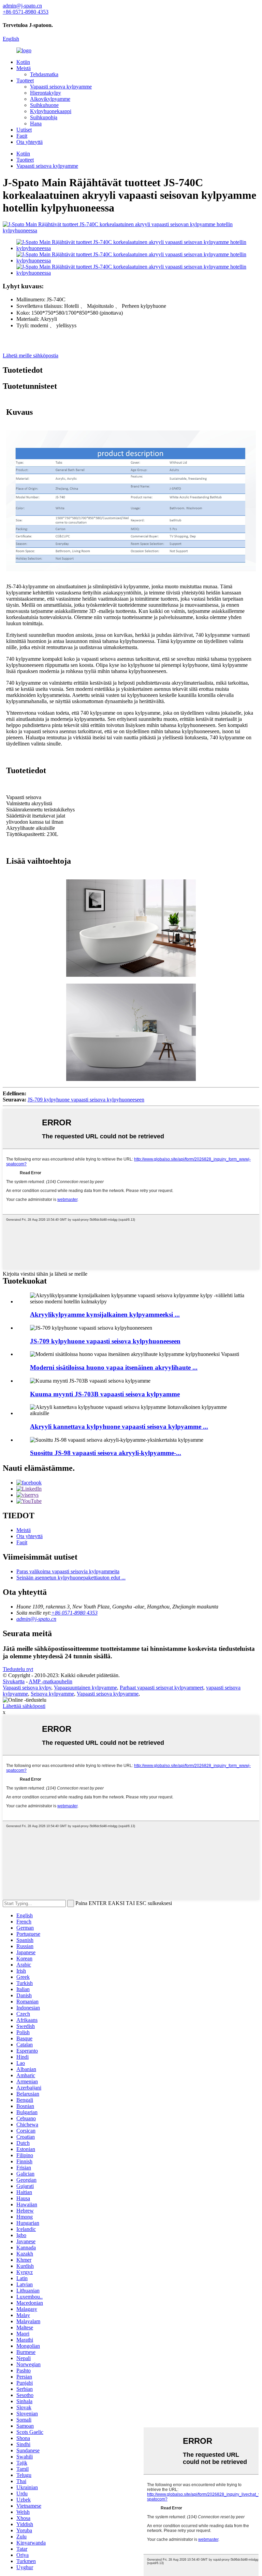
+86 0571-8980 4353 (74, 1613)
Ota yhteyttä (30, 142)
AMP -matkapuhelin (50, 1681)
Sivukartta (14, 1681)
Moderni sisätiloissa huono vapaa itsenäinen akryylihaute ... (114, 1367)
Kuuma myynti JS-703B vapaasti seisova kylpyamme (105, 1394)
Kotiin (23, 62)
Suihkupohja (44, 117)
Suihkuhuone (44, 105)
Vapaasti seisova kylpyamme (61, 87)
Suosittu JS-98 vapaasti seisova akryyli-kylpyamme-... (106, 1453)
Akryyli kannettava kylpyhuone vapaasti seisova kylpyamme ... (119, 1427)
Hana (36, 124)
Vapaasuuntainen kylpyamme (85, 1688)
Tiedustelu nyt (18, 1669)
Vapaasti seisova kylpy (27, 1688)
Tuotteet (25, 80)
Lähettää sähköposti (24, 1706)
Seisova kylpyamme (52, 1694)
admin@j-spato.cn (36, 1619)
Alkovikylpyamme (50, 99)
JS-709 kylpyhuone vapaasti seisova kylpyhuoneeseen (86, 1100)
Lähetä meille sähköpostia (31, 355)
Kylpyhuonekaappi (51, 111)
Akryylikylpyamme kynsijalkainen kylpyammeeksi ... (105, 1314)
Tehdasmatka (44, 74)
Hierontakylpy (46, 93)
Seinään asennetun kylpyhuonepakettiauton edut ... (71, 1578)
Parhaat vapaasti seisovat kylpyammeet (162, 1688)
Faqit (22, 136)
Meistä (24, 68)
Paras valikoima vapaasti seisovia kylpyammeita (68, 1571)
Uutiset (24, 130)
